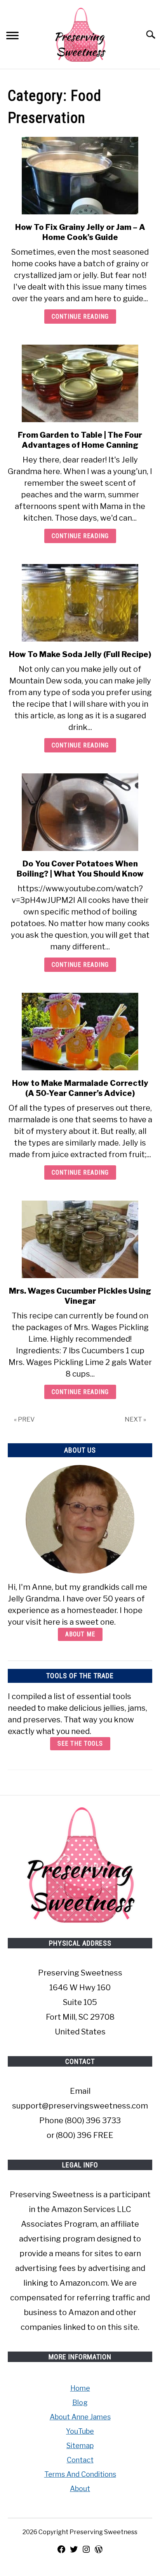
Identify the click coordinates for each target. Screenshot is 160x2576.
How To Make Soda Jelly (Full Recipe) (80, 654)
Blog (80, 2403)
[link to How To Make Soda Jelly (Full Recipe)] (80, 603)
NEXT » (135, 1419)
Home (80, 2388)
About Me (80, 1634)
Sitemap (80, 2446)
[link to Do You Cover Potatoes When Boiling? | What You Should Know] (80, 812)
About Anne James (80, 2417)
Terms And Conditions (80, 2474)
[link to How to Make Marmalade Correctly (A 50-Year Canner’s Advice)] (80, 1032)
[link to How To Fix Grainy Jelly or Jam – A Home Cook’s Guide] (80, 176)
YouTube (80, 2431)
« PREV (24, 1419)
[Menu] (12, 37)
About (80, 2489)
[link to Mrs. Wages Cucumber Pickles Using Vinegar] (80, 1239)
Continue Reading (80, 317)
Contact (80, 2460)
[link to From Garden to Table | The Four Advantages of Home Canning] (80, 383)
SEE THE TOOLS (80, 1744)
